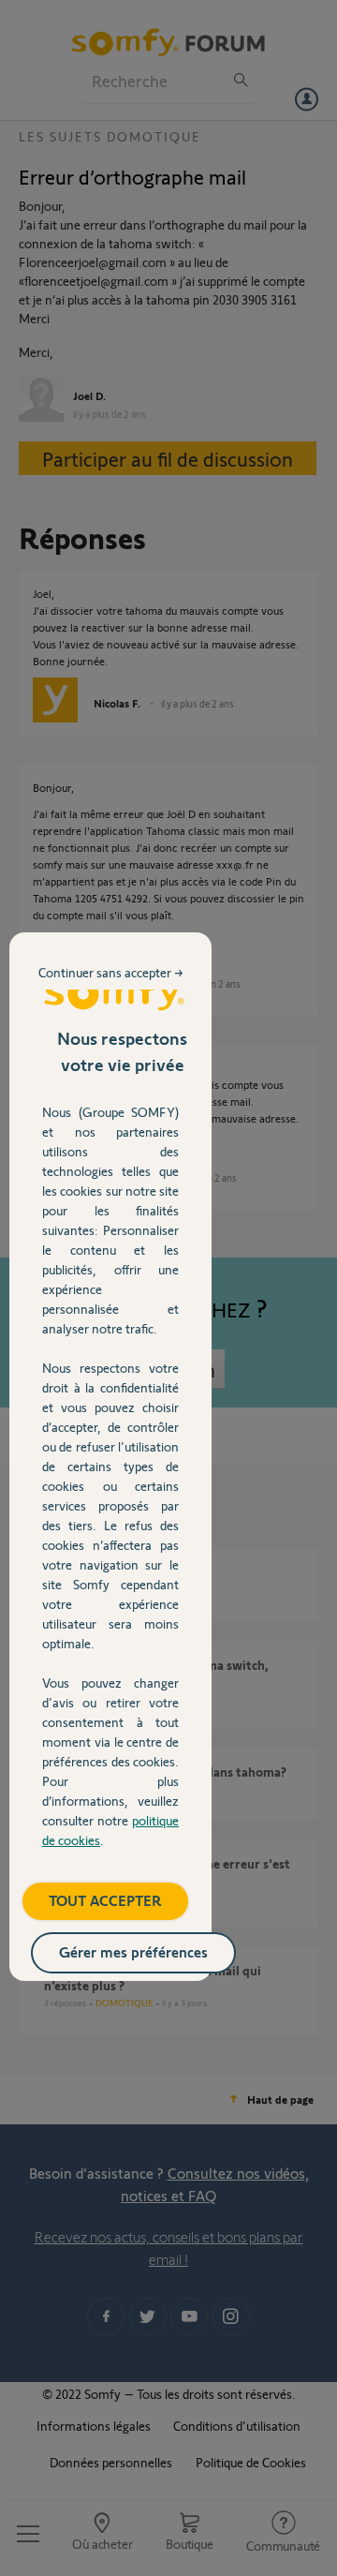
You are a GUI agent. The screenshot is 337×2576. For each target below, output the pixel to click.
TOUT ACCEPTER (105, 1900)
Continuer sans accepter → (111, 972)
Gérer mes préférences (133, 1951)
